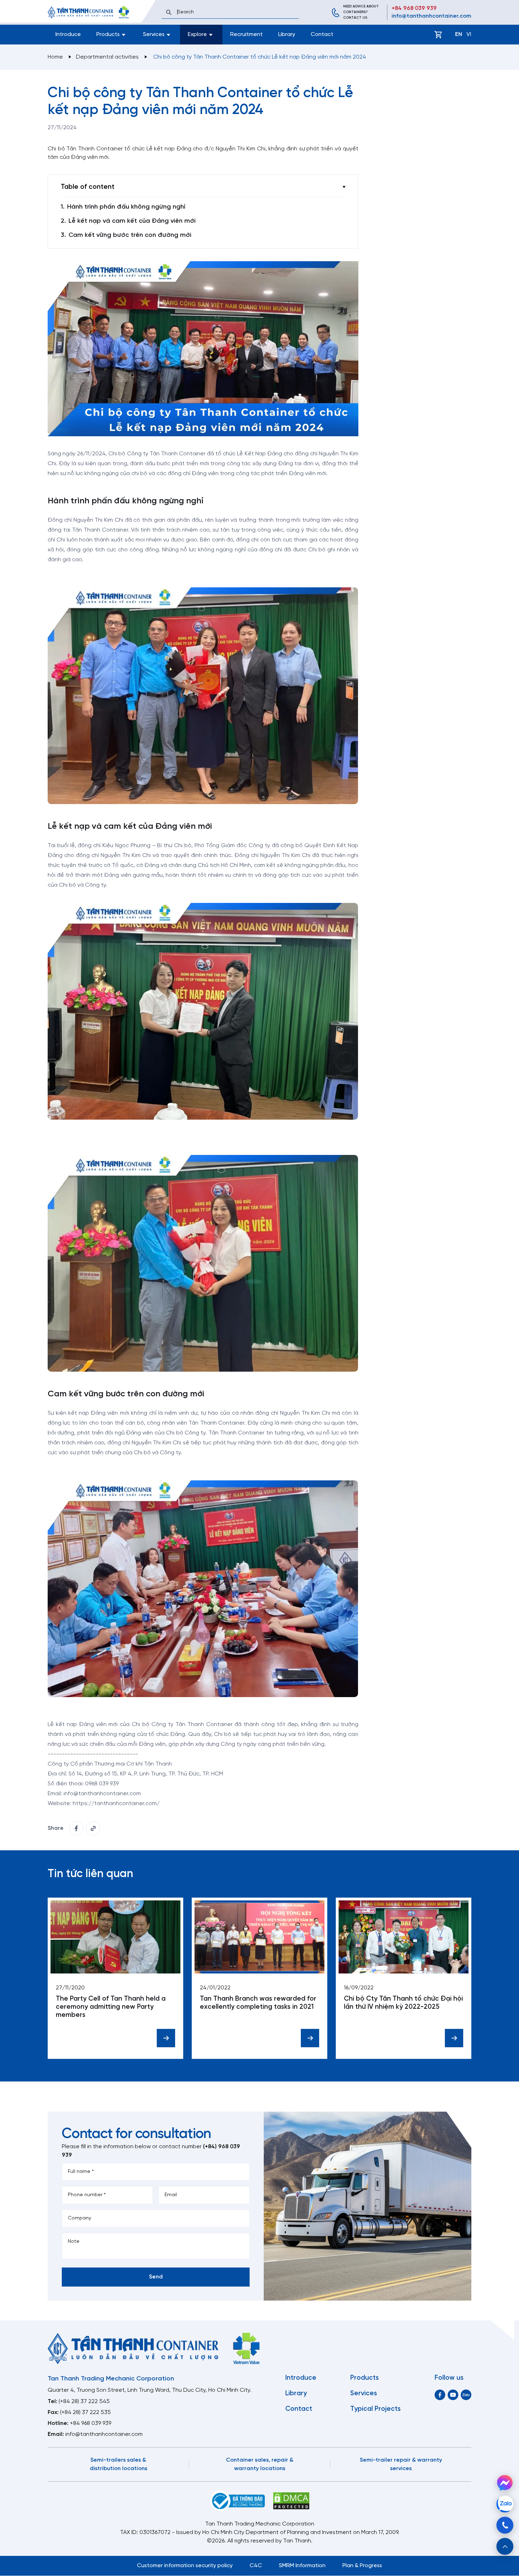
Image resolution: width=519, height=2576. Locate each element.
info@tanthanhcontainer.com (431, 16)
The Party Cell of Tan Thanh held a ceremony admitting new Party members (111, 2007)
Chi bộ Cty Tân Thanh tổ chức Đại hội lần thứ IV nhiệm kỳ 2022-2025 (403, 2003)
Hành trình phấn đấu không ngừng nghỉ (126, 207)
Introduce (68, 34)
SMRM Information (302, 2566)
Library (287, 34)
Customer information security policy (185, 2566)
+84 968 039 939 (414, 8)
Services (364, 2394)
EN (459, 34)
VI (469, 34)
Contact (322, 34)
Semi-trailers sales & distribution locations (118, 2464)
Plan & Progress (362, 2566)
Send (156, 2277)
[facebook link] (76, 1828)
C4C (256, 2566)
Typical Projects (375, 2409)
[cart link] (438, 35)
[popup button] (505, 2546)
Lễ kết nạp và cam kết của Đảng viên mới (132, 221)
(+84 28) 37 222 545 (84, 2401)
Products (365, 2378)
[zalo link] (466, 2395)
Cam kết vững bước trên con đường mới (130, 235)
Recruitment (246, 34)
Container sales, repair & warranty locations (260, 2464)
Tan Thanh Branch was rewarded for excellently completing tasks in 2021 (258, 2003)
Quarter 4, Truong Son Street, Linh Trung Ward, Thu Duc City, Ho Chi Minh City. (150, 2390)
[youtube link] (453, 2395)
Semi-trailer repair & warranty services (401, 2464)
